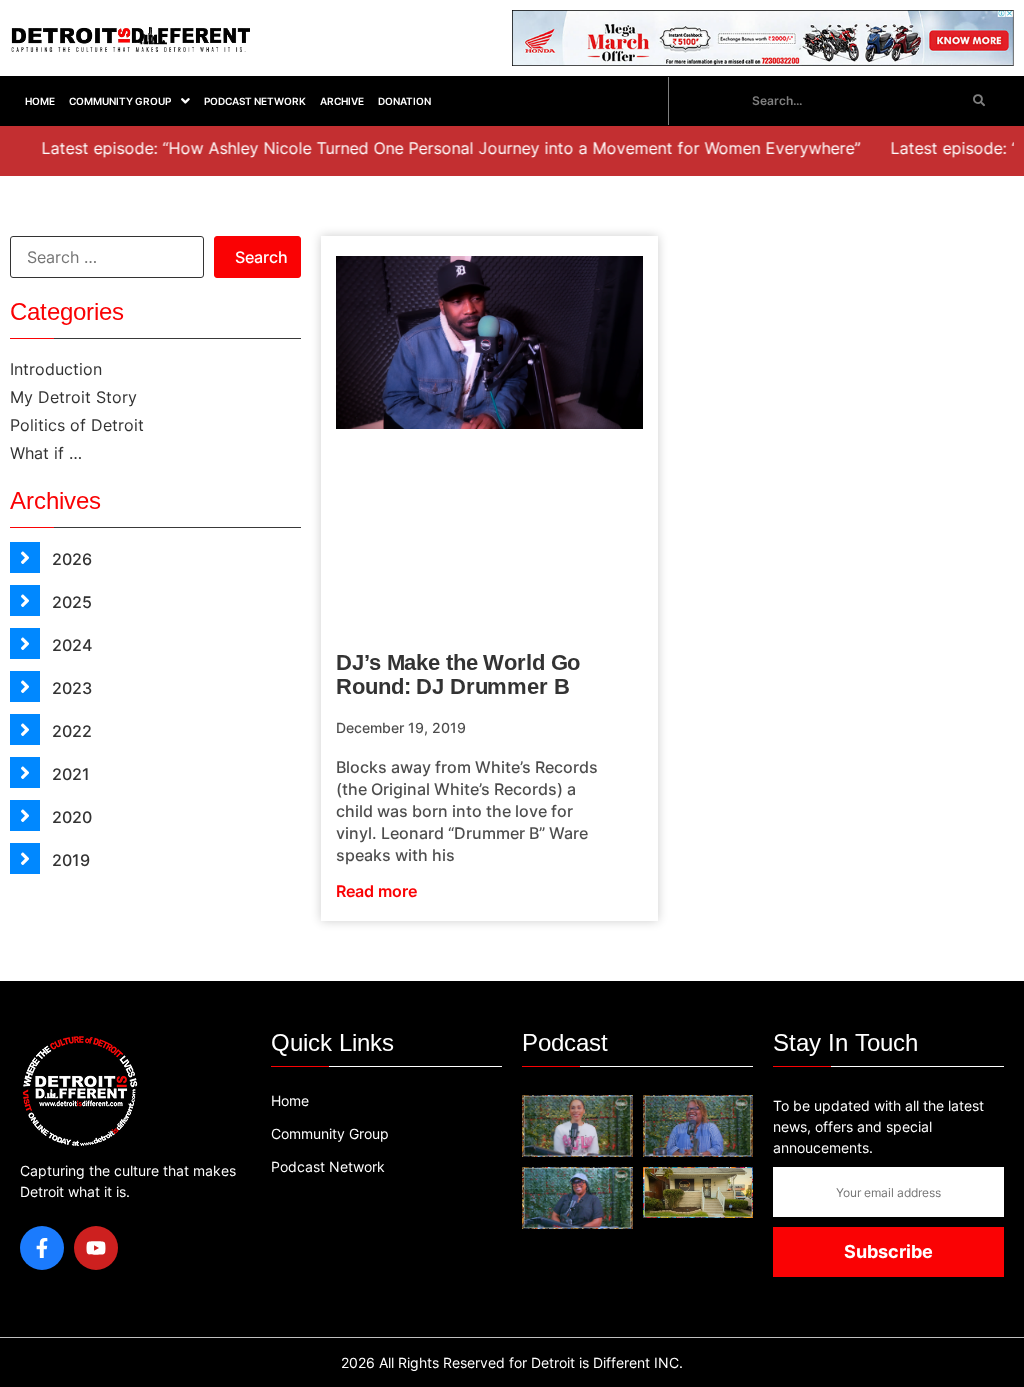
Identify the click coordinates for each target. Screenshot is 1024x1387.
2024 (70, 645)
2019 (69, 860)
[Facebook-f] (42, 1248)
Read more (376, 891)
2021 (69, 774)
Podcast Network (255, 101)
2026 (70, 559)
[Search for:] (107, 257)
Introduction (56, 369)
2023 (70, 688)
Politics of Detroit (77, 425)
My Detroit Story (73, 397)
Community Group (120, 101)
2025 (70, 602)
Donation (404, 101)
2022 (70, 731)
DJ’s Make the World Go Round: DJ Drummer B (458, 674)
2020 (70, 817)
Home (40, 101)
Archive (342, 101)
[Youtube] (96, 1248)
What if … (46, 453)
